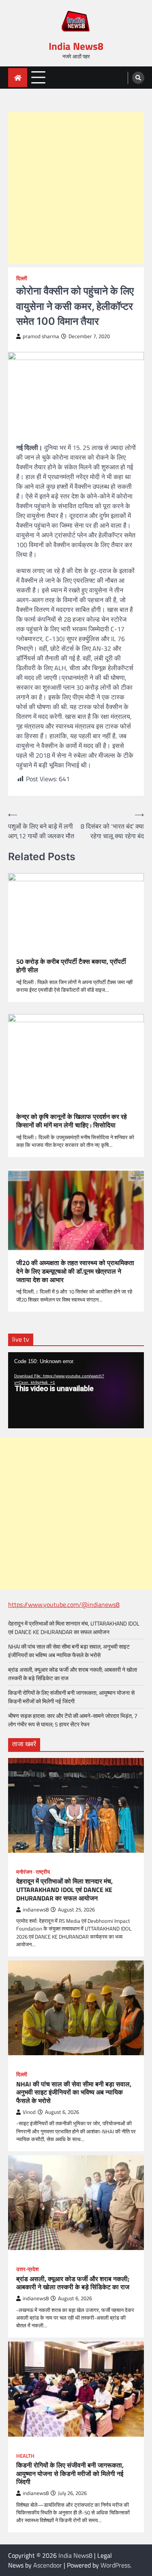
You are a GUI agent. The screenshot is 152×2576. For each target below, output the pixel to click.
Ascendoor (48, 2565)
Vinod (29, 2112)
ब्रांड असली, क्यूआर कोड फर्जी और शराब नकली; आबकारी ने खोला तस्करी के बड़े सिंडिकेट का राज (73, 2283)
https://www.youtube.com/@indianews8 (64, 1604)
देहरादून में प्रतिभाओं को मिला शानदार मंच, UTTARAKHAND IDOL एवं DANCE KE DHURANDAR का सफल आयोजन (74, 1628)
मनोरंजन (24, 1872)
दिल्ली (22, 278)
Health (25, 2456)
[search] (138, 78)
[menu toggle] (38, 77)
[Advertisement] (76, 188)
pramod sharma (41, 336)
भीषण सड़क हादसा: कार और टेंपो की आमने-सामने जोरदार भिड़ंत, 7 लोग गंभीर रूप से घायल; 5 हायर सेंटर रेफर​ (73, 1720)
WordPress (115, 2565)
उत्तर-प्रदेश (27, 2269)
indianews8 (36, 1910)
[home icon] (18, 78)
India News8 (76, 46)
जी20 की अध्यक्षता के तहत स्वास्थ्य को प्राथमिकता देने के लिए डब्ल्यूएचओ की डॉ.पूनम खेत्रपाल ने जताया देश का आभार (75, 1271)
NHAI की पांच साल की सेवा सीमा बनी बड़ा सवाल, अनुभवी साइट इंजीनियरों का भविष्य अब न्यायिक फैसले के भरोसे (69, 1651)
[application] (76, 1390)
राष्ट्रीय (43, 1872)
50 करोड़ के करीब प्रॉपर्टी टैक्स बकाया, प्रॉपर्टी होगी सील (71, 966)
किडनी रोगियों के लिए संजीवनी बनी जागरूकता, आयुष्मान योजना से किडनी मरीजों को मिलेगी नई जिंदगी (71, 1697)
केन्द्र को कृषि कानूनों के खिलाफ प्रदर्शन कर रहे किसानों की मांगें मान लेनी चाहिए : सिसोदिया (72, 1121)
